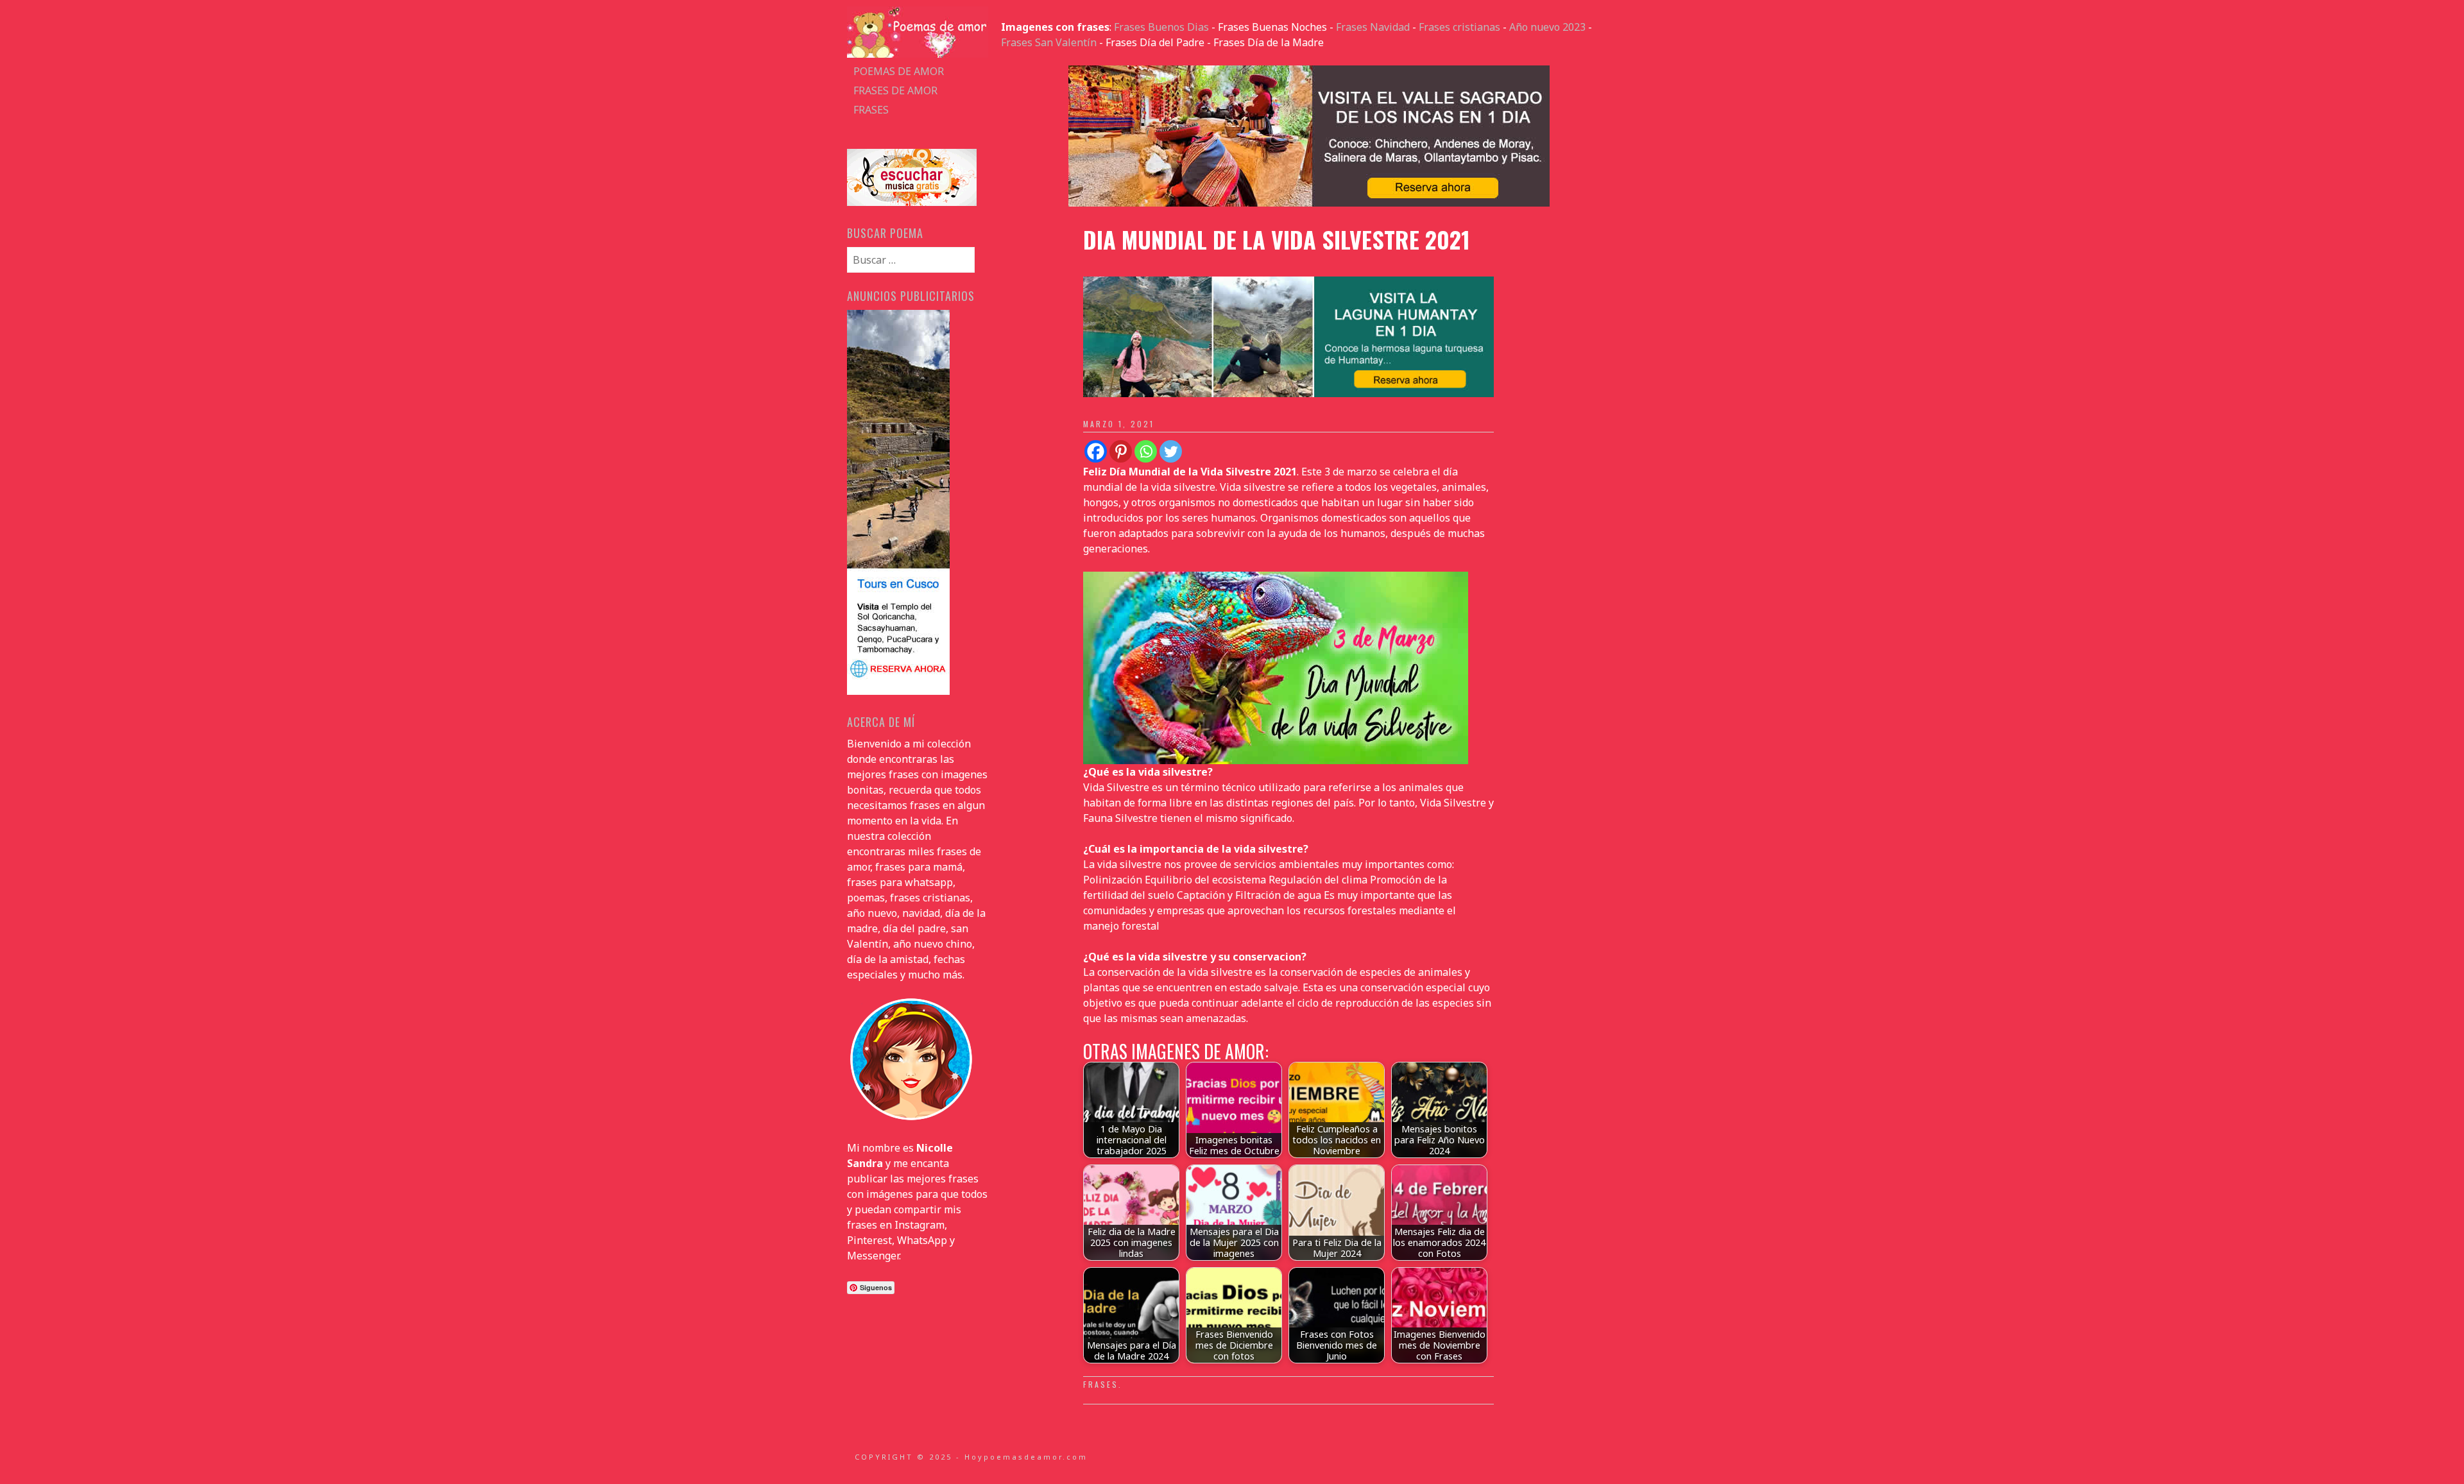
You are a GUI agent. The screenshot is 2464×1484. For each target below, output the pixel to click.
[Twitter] (1171, 451)
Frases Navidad (1373, 27)
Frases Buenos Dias (1161, 27)
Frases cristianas (1459, 27)
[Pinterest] (1121, 451)
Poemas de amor (899, 71)
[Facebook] (1096, 451)
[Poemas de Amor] (918, 54)
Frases (871, 110)
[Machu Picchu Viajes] (1309, 203)
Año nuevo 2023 (1547, 27)
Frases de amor (895, 90)
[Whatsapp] (1146, 451)
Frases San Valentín (1049, 42)
